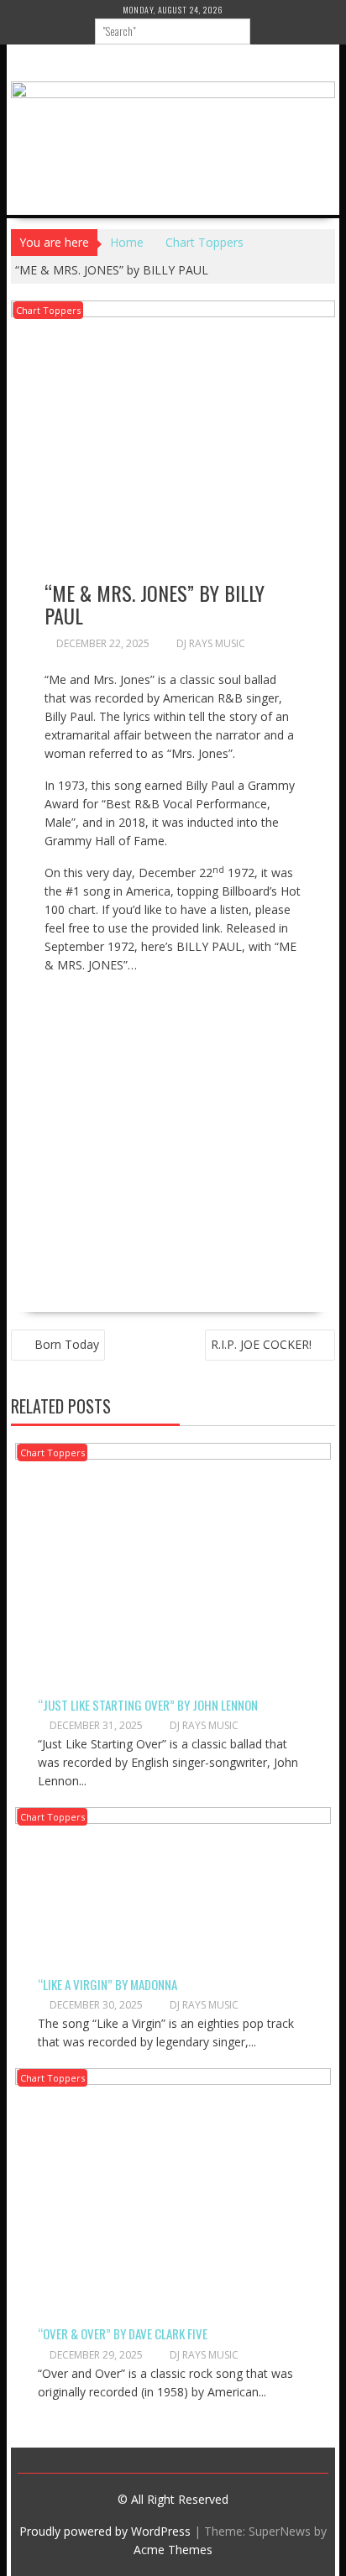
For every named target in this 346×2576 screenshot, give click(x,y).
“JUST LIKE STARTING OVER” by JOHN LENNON (148, 1705)
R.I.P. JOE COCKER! (261, 1344)
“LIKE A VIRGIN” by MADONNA (107, 1984)
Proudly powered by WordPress (105, 2531)
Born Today (67, 1344)
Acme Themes (173, 2550)
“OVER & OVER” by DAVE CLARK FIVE (123, 2333)
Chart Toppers (48, 310)
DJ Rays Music (211, 643)
